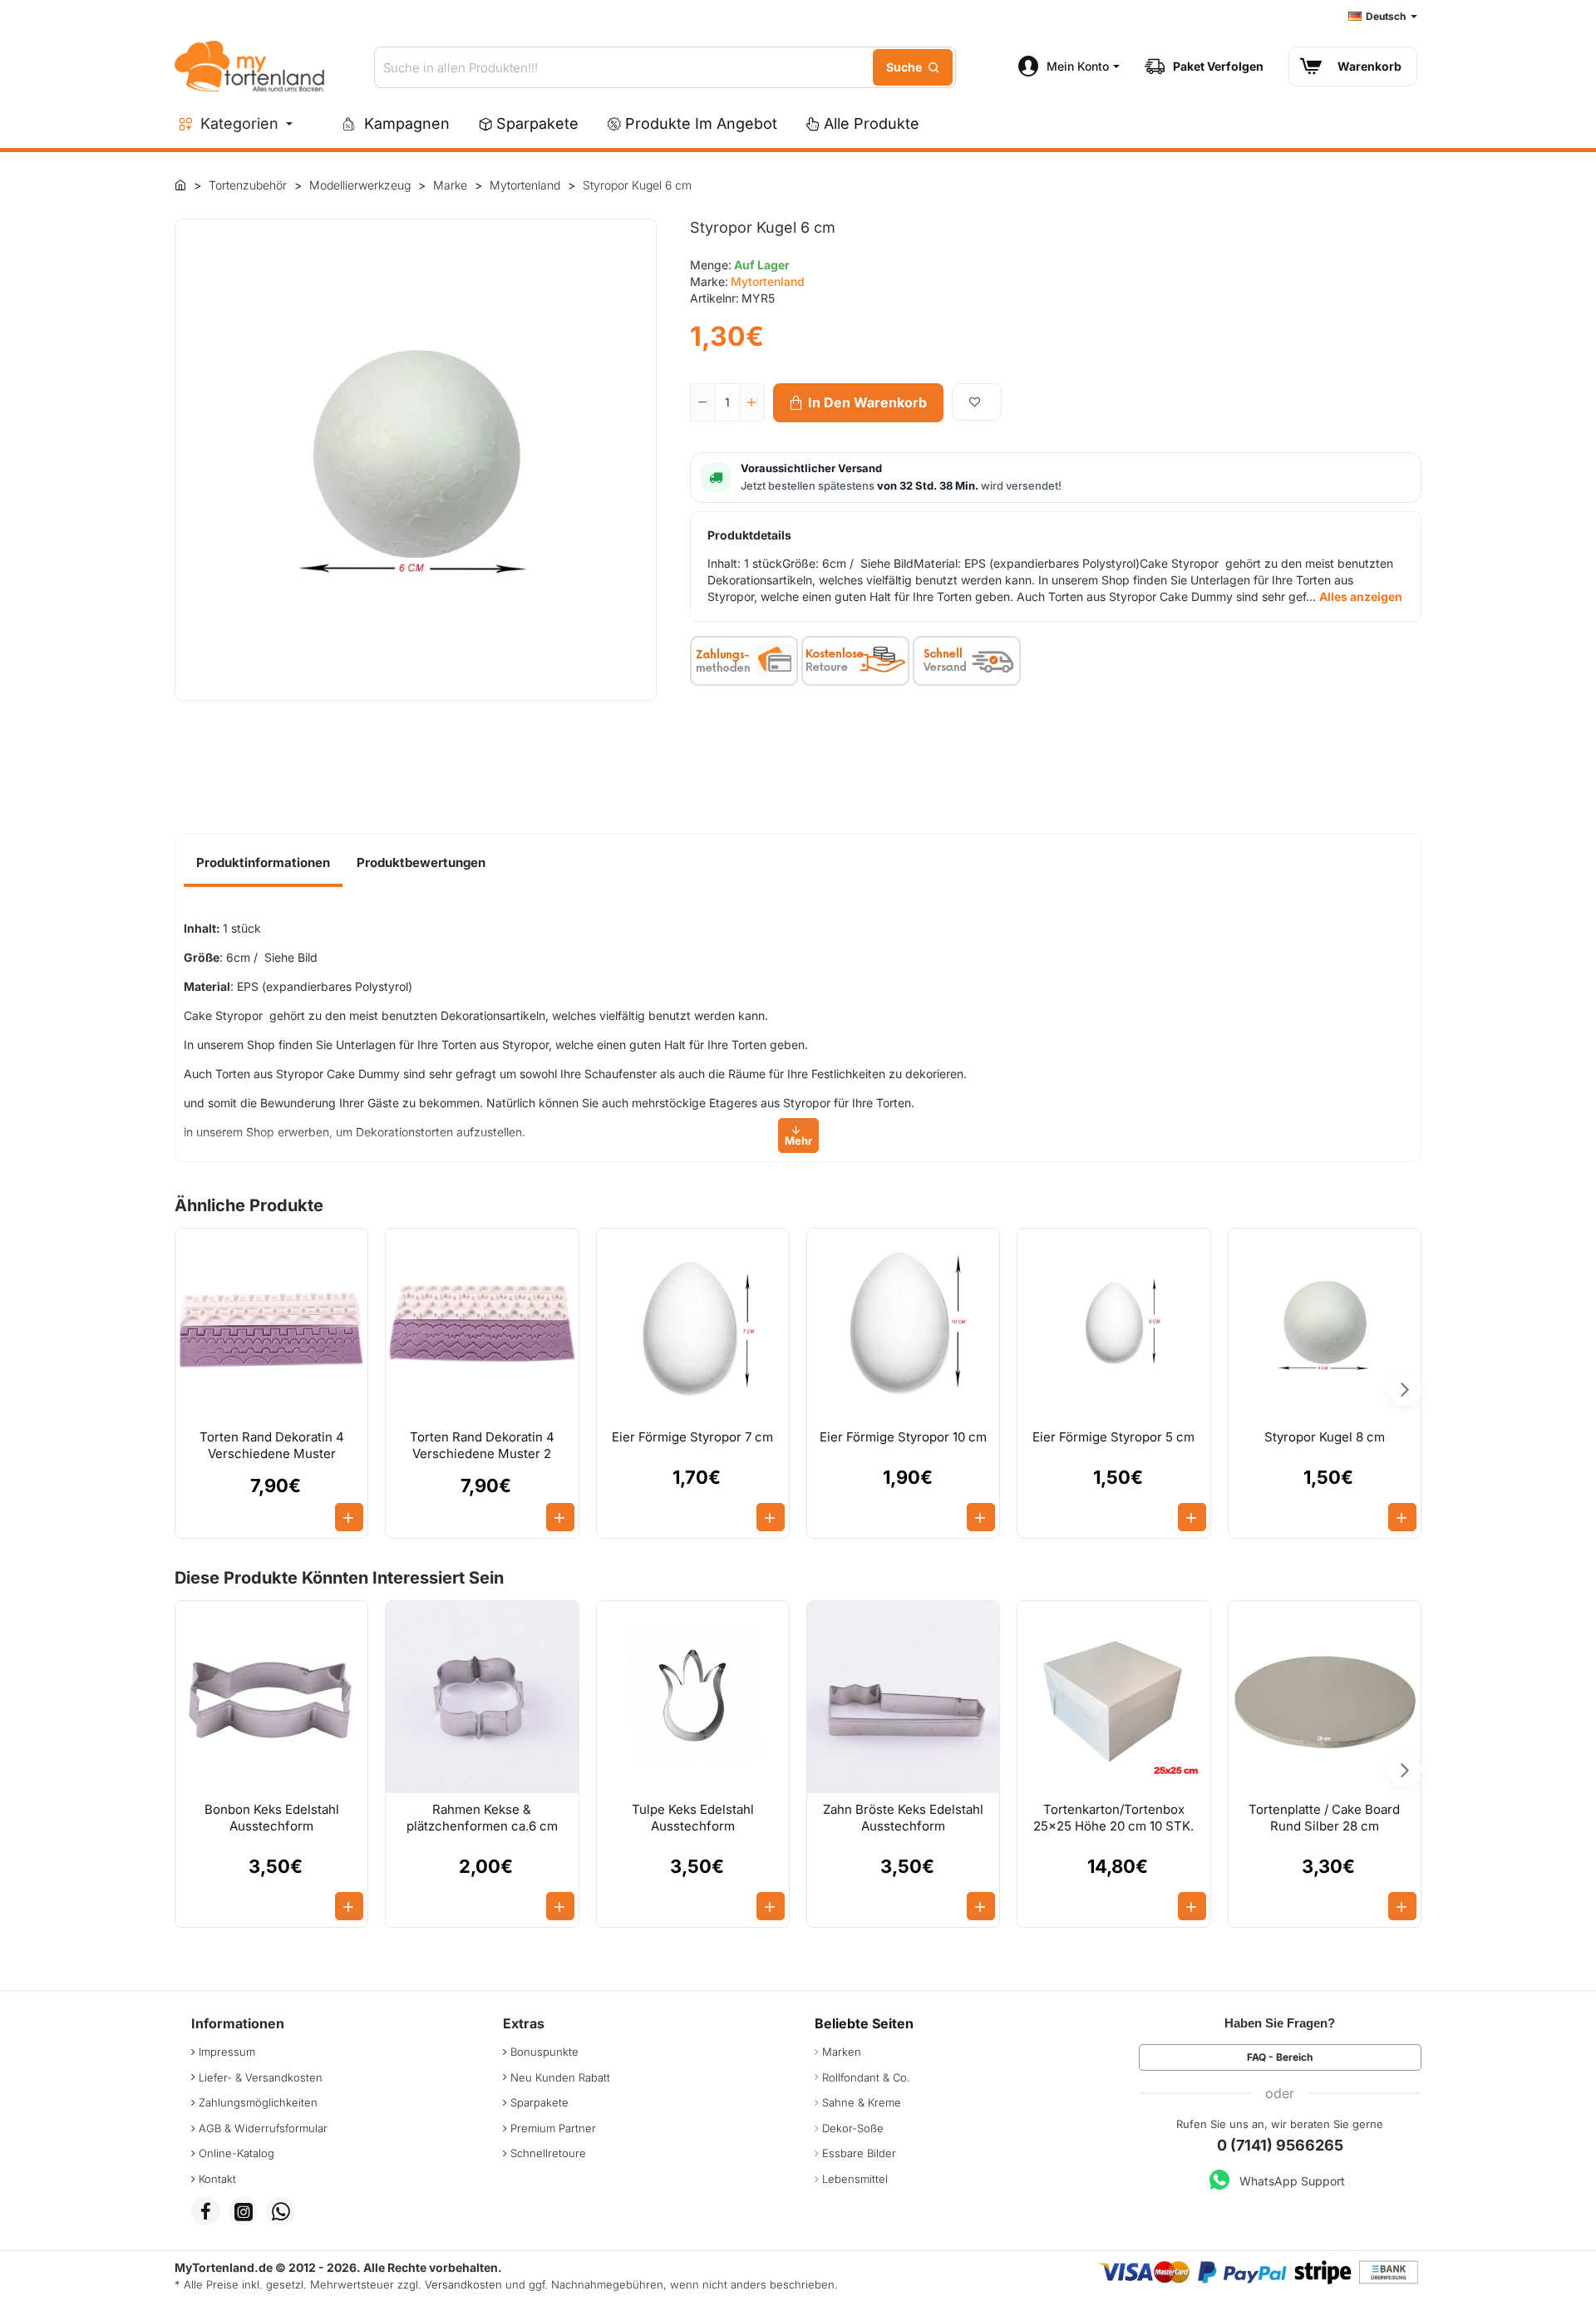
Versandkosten (463, 2284)
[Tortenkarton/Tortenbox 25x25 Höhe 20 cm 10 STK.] (1113, 1697)
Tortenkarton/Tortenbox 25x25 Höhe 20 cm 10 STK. (1113, 1818)
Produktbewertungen (421, 862)
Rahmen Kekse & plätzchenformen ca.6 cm (482, 1818)
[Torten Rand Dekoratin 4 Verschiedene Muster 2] (482, 1325)
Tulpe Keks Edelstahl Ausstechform (693, 1818)
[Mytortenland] (180, 185)
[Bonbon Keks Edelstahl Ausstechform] (271, 1697)
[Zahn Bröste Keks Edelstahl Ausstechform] (903, 1697)
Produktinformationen (263, 862)
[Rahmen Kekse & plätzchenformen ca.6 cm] (482, 1697)
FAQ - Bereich (1280, 2057)
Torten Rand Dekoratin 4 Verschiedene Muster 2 (482, 1445)
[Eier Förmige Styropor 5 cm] (1113, 1325)
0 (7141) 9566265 (1280, 2145)
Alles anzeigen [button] (1361, 596)
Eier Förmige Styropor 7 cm (692, 1437)
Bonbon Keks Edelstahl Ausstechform (272, 1818)
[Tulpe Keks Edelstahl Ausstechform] (693, 1697)
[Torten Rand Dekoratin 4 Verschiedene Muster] (271, 1325)
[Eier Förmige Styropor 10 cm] (903, 1325)
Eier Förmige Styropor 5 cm (1113, 1437)
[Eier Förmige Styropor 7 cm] (693, 1325)
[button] (858, 403)
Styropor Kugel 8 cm (1325, 1437)
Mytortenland (768, 281)
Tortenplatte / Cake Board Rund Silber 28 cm (1324, 1818)
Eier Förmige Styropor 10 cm (903, 1437)
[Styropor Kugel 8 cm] (1325, 1325)
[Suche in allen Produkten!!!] (913, 67)
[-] (703, 402)
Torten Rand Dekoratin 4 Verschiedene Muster (272, 1445)
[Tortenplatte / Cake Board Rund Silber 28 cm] (1325, 1697)
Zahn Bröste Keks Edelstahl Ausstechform (903, 1818)
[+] (751, 402)
